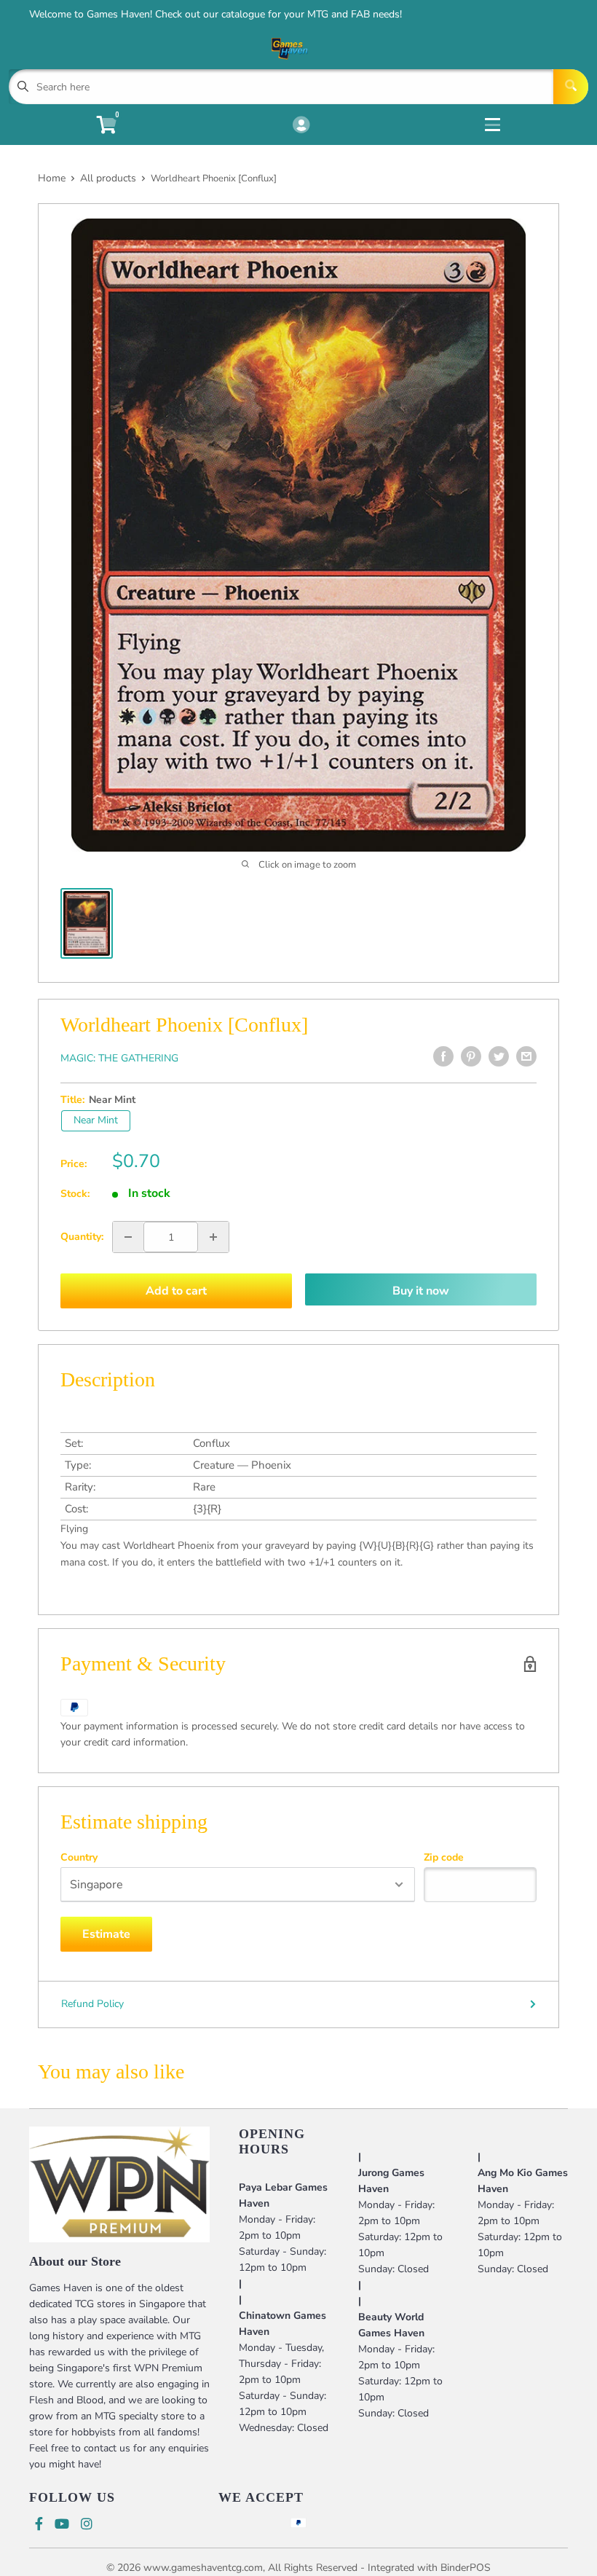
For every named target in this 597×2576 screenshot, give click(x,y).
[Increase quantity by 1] (213, 1237)
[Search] (571, 87)
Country (79, 1858)
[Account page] (301, 126)
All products (108, 178)
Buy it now (421, 1291)
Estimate (106, 1934)
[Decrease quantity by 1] (128, 1237)
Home (52, 178)
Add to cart (176, 1291)
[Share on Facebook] (443, 1056)
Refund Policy (92, 2004)
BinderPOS (466, 2568)
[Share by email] (526, 1056)
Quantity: (82, 1237)
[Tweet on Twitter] (499, 1056)
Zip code (444, 1858)
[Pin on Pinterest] (471, 1056)
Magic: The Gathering (119, 1058)
